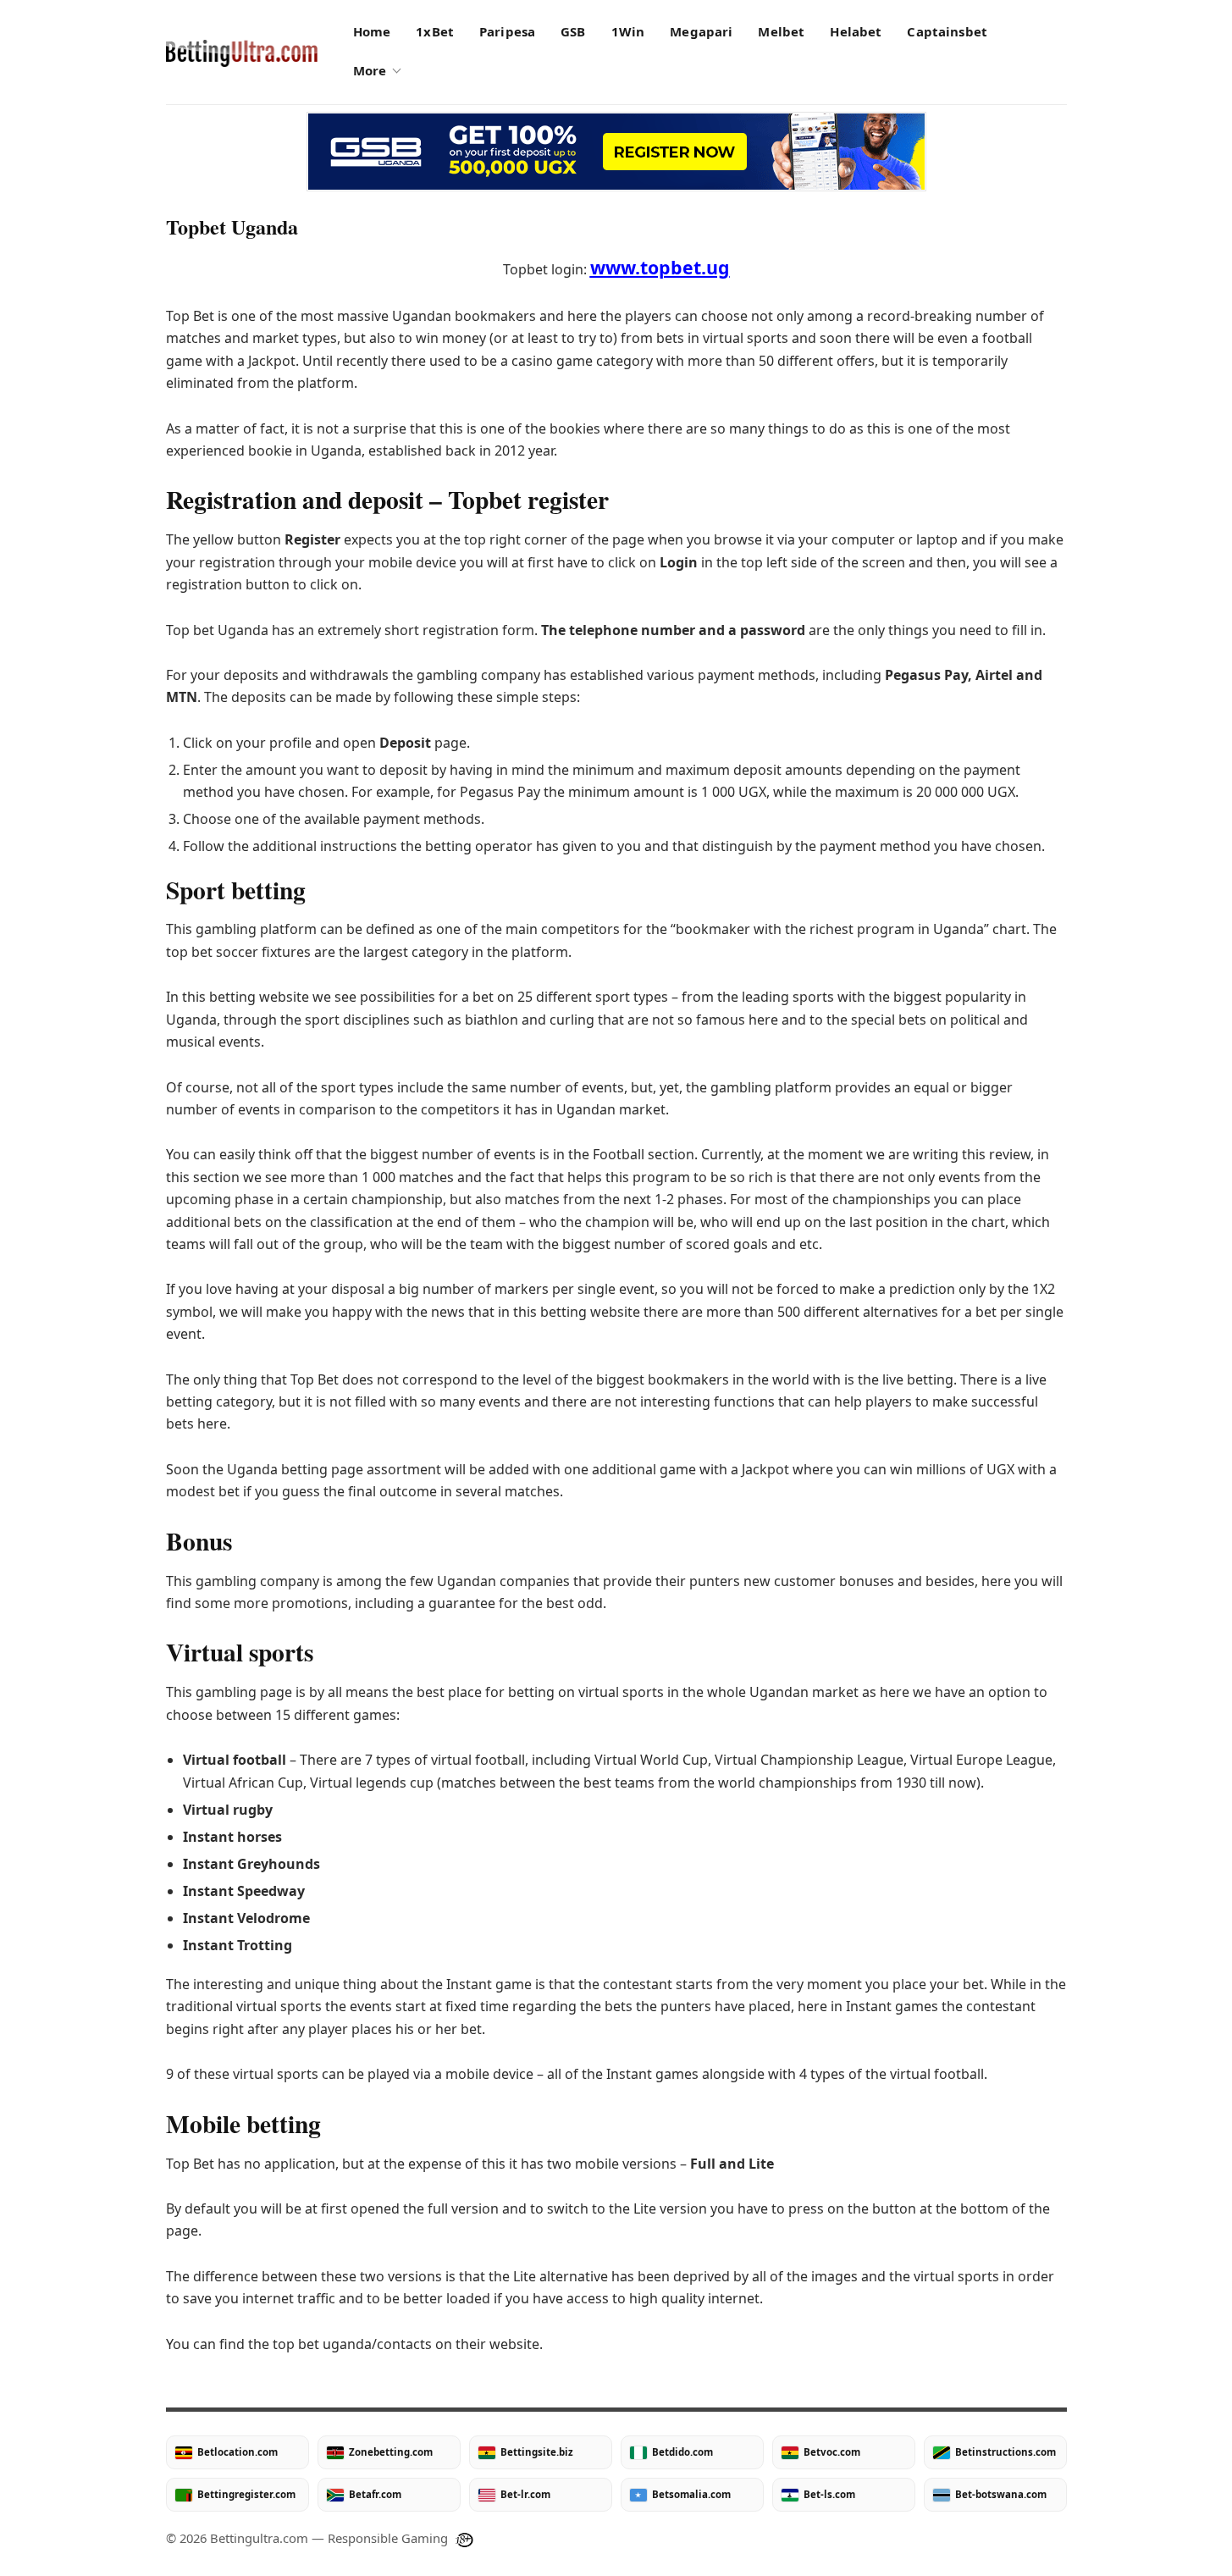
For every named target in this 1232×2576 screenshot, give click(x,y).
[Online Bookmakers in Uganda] (242, 53)
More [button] (370, 70)
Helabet (856, 31)
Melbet (781, 31)
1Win (628, 31)
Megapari (701, 31)
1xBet (435, 31)
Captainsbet (947, 31)
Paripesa (507, 31)
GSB (573, 31)
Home (372, 31)
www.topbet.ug (660, 267)
